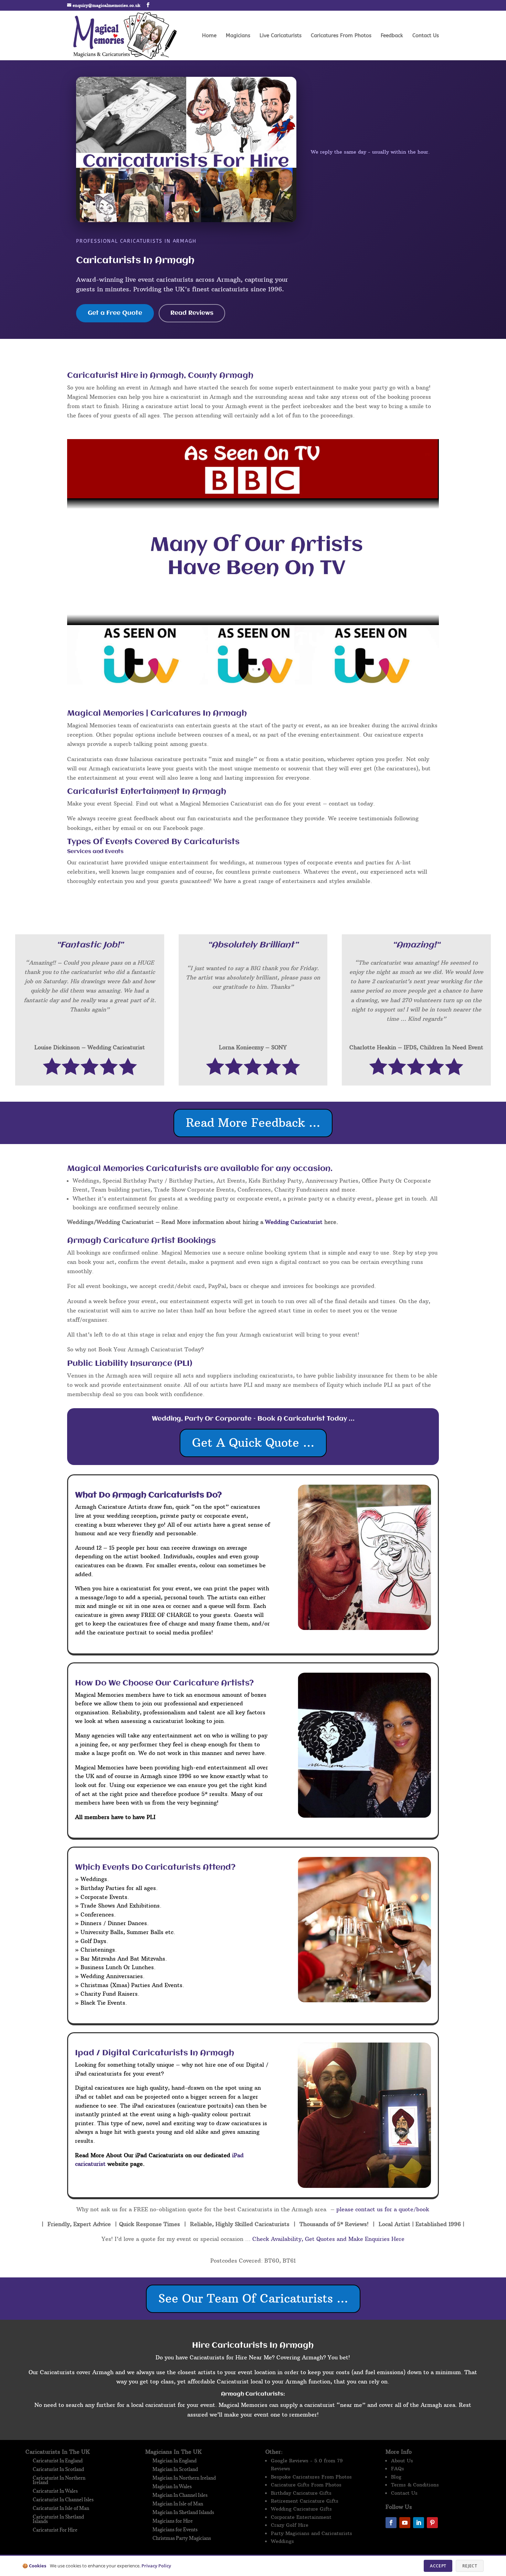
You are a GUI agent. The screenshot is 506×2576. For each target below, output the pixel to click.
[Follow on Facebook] (391, 2523)
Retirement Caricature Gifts (305, 2501)
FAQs (398, 2469)
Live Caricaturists (281, 36)
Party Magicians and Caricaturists (312, 2533)
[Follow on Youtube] (405, 2523)
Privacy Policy (156, 2566)
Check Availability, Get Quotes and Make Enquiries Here (328, 2239)
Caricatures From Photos (341, 36)
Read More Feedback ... (253, 1123)
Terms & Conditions (415, 2485)
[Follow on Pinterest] (432, 2523)
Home (209, 36)
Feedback (392, 36)
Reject (470, 2566)
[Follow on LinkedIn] (419, 2523)
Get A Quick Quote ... (253, 1443)
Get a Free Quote (115, 313)
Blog (396, 2477)
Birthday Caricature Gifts (301, 2493)
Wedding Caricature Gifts (301, 2509)
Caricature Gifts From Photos (306, 2485)
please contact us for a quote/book (382, 2209)
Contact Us (426, 36)
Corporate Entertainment (301, 2517)
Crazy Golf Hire (290, 2525)
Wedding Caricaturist (294, 1222)
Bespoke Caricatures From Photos (311, 2477)
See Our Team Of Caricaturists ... (253, 2298)
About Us (402, 2461)
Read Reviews (192, 313)
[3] (253, 682)
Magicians (238, 36)
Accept (438, 2566)
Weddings (282, 2541)
